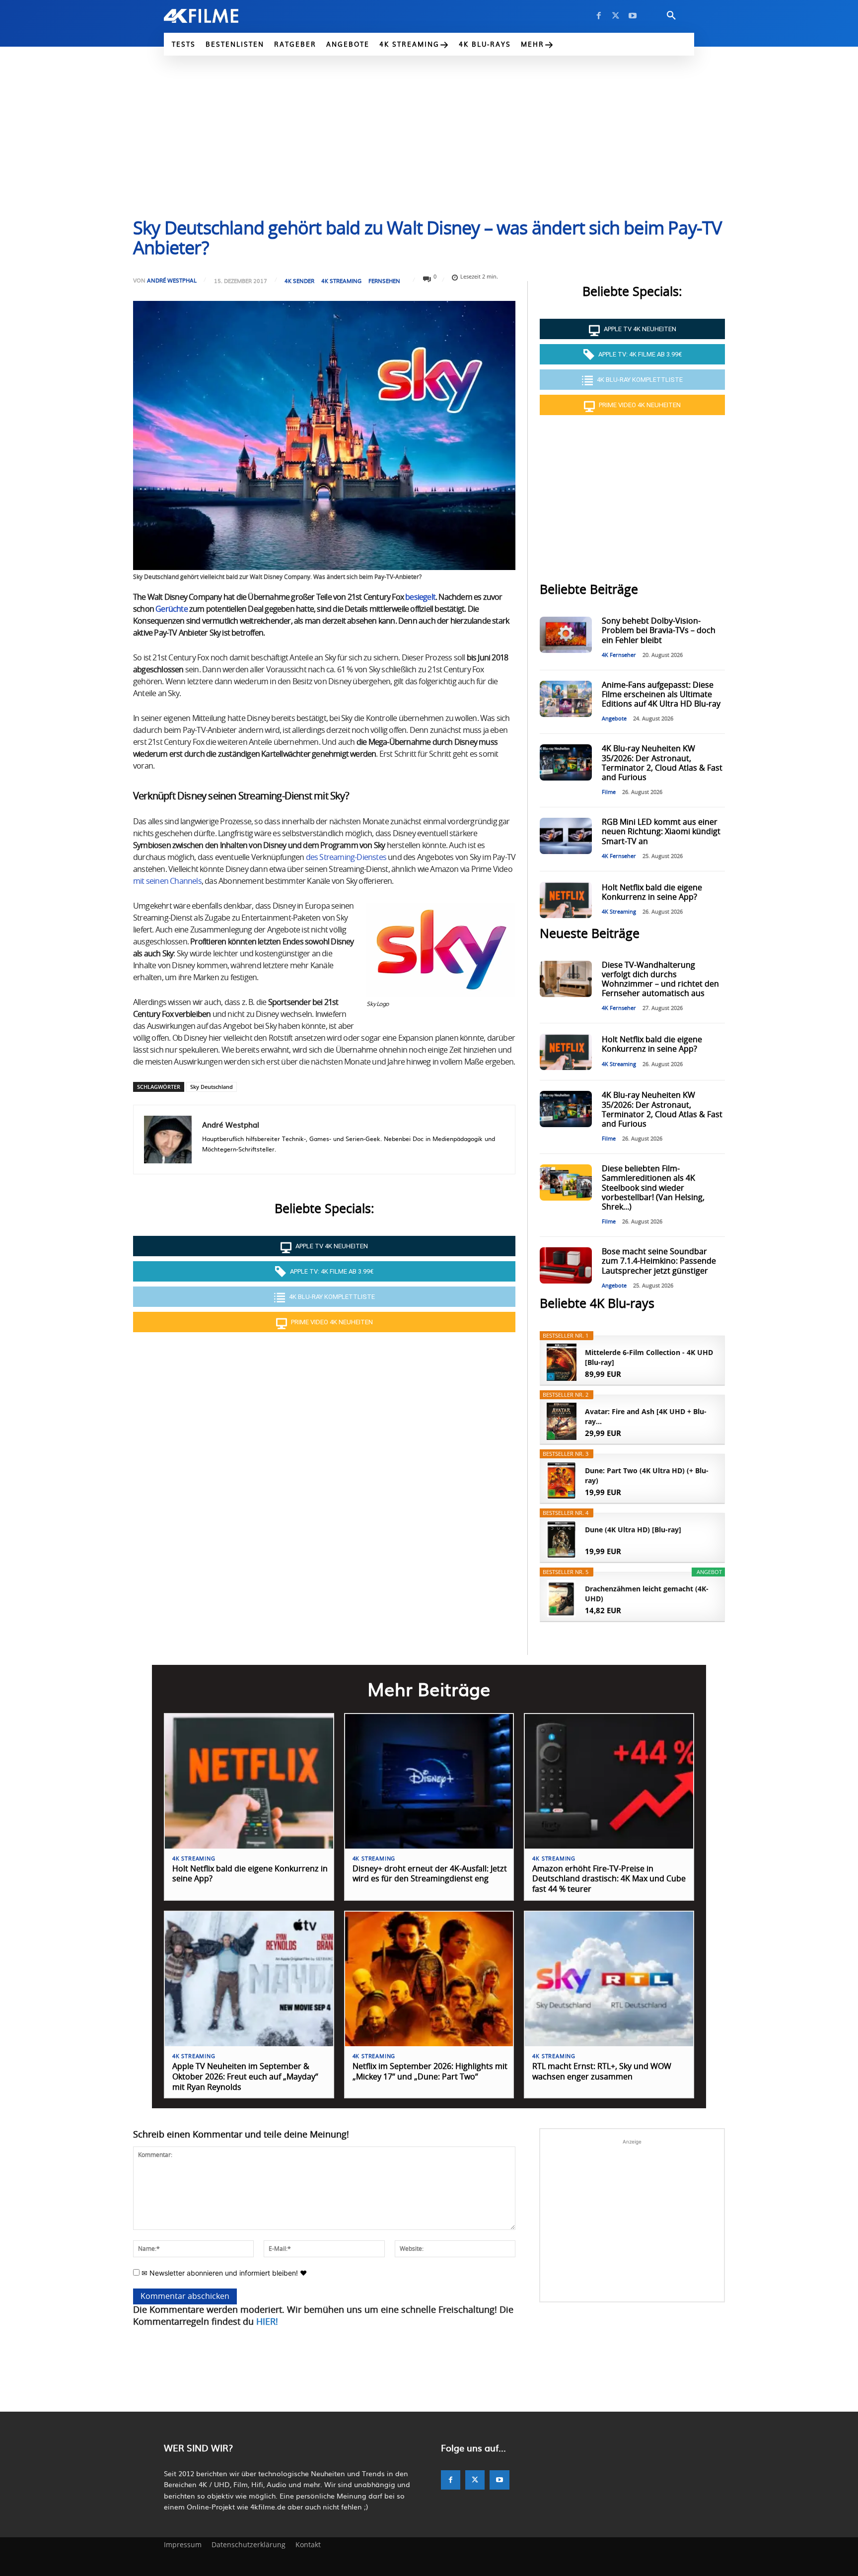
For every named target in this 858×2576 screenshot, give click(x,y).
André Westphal (172, 280)
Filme (609, 792)
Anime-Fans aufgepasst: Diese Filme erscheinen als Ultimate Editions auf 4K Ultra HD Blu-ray (661, 695)
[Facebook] (599, 16)
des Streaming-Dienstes (346, 858)
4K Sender (299, 281)
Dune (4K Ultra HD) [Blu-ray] (633, 1530)
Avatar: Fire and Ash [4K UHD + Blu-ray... (646, 1416)
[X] (616, 16)
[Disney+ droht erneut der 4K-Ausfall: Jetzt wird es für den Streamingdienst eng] (429, 1781)
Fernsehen (384, 281)
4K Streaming (341, 281)
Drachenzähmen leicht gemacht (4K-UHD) (647, 1594)
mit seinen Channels (167, 881)
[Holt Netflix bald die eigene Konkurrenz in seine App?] (566, 900)
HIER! (267, 2322)
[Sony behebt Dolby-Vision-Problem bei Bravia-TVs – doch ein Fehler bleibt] (566, 635)
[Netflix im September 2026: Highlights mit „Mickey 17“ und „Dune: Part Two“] (429, 1979)
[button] (671, 16)
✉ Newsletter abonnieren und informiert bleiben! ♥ (223, 2273)
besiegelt (420, 597)
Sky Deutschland (212, 1087)
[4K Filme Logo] (216, 16)
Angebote (614, 719)
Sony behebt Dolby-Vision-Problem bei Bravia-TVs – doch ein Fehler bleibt (659, 631)
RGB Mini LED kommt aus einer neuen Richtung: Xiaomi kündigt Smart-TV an (661, 832)
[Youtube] (633, 16)
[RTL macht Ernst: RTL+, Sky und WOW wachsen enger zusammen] (609, 1979)
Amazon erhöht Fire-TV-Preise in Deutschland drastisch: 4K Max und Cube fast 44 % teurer (609, 1879)
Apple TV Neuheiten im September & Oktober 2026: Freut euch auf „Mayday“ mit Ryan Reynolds (245, 2077)
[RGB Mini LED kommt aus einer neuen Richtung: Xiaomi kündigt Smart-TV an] (566, 836)
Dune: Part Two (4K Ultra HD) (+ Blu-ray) (647, 1475)
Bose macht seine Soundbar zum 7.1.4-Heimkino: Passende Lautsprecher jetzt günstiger (659, 1261)
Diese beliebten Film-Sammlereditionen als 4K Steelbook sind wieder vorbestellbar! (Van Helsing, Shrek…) (653, 1188)
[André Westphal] (168, 1140)
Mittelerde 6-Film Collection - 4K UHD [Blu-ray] (649, 1357)
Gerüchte (172, 609)
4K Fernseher (619, 655)
